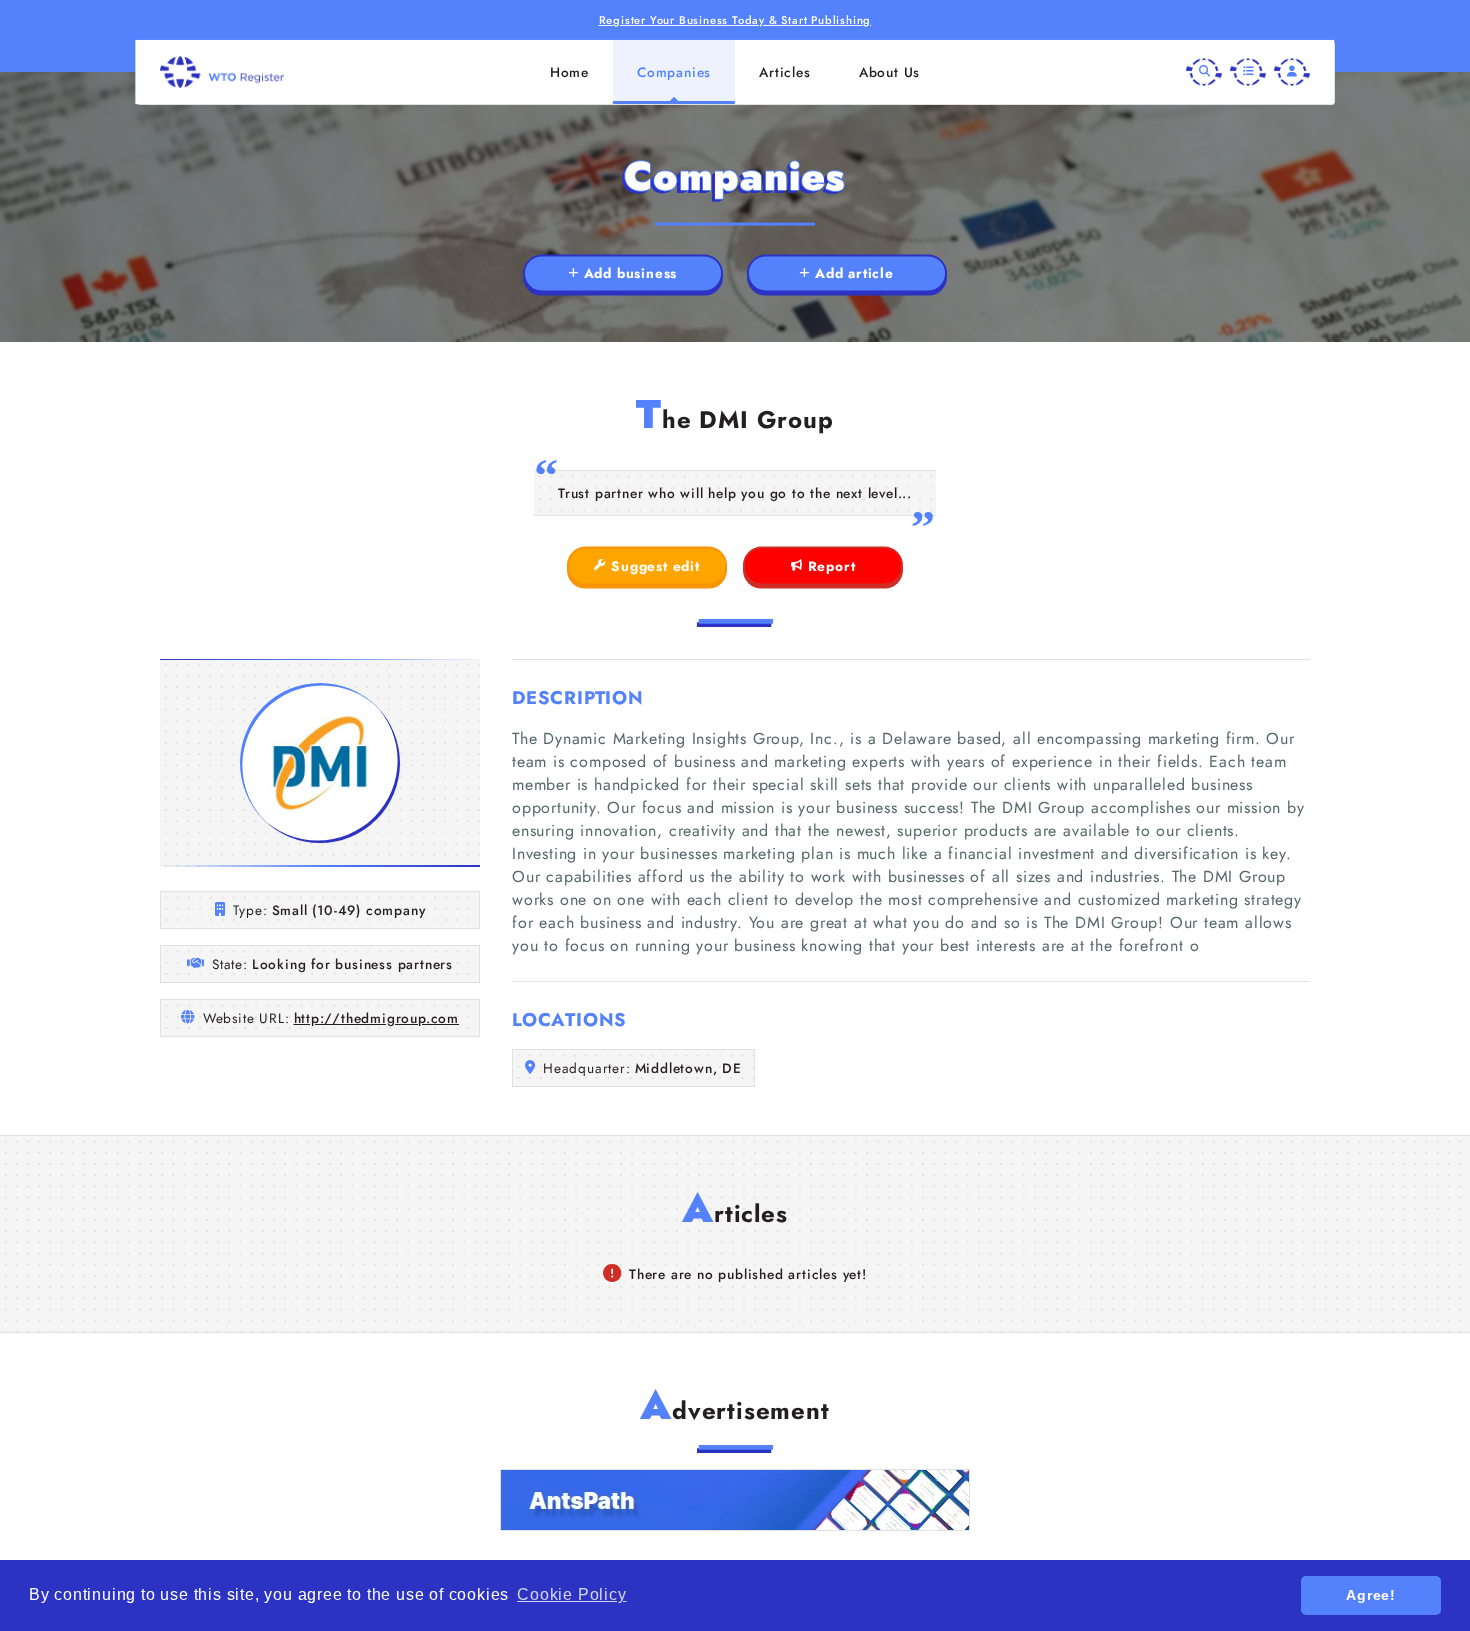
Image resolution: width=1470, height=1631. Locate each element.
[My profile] (1292, 72)
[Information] (1248, 72)
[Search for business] (1204, 72)
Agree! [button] (1371, 1595)
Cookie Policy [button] (571, 1594)
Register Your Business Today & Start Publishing (735, 20)
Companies (674, 72)
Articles (784, 72)
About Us (889, 72)
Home (569, 72)
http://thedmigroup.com (377, 1018)
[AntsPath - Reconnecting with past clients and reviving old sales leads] (735, 1500)
